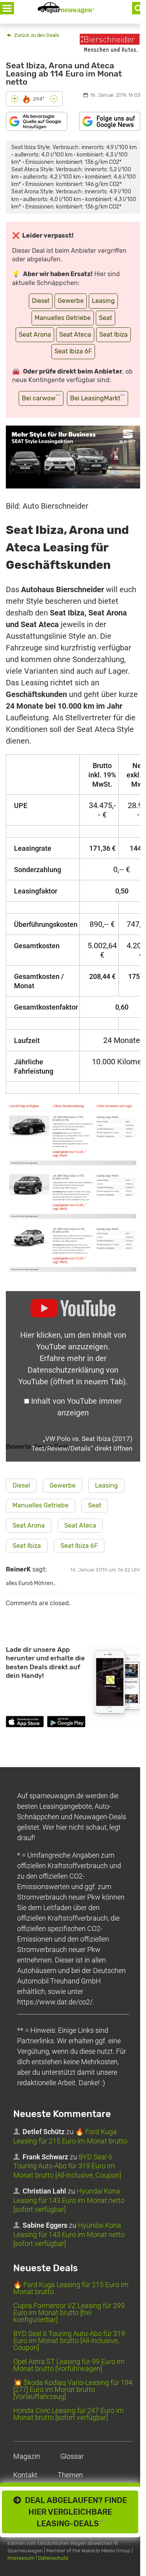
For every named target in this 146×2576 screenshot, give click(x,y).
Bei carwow (41, 397)
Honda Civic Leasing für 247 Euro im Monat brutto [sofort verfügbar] (69, 2414)
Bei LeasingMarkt (98, 397)
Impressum (21, 2558)
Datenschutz (53, 2558)
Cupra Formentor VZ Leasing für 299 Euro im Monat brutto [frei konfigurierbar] (69, 2313)
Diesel (41, 301)
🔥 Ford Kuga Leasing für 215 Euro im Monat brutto (71, 2288)
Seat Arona (35, 335)
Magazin (27, 2456)
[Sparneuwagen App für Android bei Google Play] (66, 1723)
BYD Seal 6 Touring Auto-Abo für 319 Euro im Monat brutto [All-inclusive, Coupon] (67, 2166)
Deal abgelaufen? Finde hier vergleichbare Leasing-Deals (74, 2512)
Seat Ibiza (113, 335)
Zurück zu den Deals (36, 35)
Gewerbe (71, 301)
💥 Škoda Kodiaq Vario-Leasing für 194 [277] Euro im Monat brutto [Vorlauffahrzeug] (73, 2389)
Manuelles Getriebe (63, 318)
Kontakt (25, 2475)
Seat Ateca (75, 335)
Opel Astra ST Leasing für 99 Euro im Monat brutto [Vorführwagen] (69, 2365)
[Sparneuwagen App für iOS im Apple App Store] (25, 1723)
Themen (70, 2475)
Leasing (103, 301)
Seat (106, 318)
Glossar (72, 2456)
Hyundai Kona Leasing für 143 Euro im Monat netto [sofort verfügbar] (69, 2200)
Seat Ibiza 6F (73, 351)
